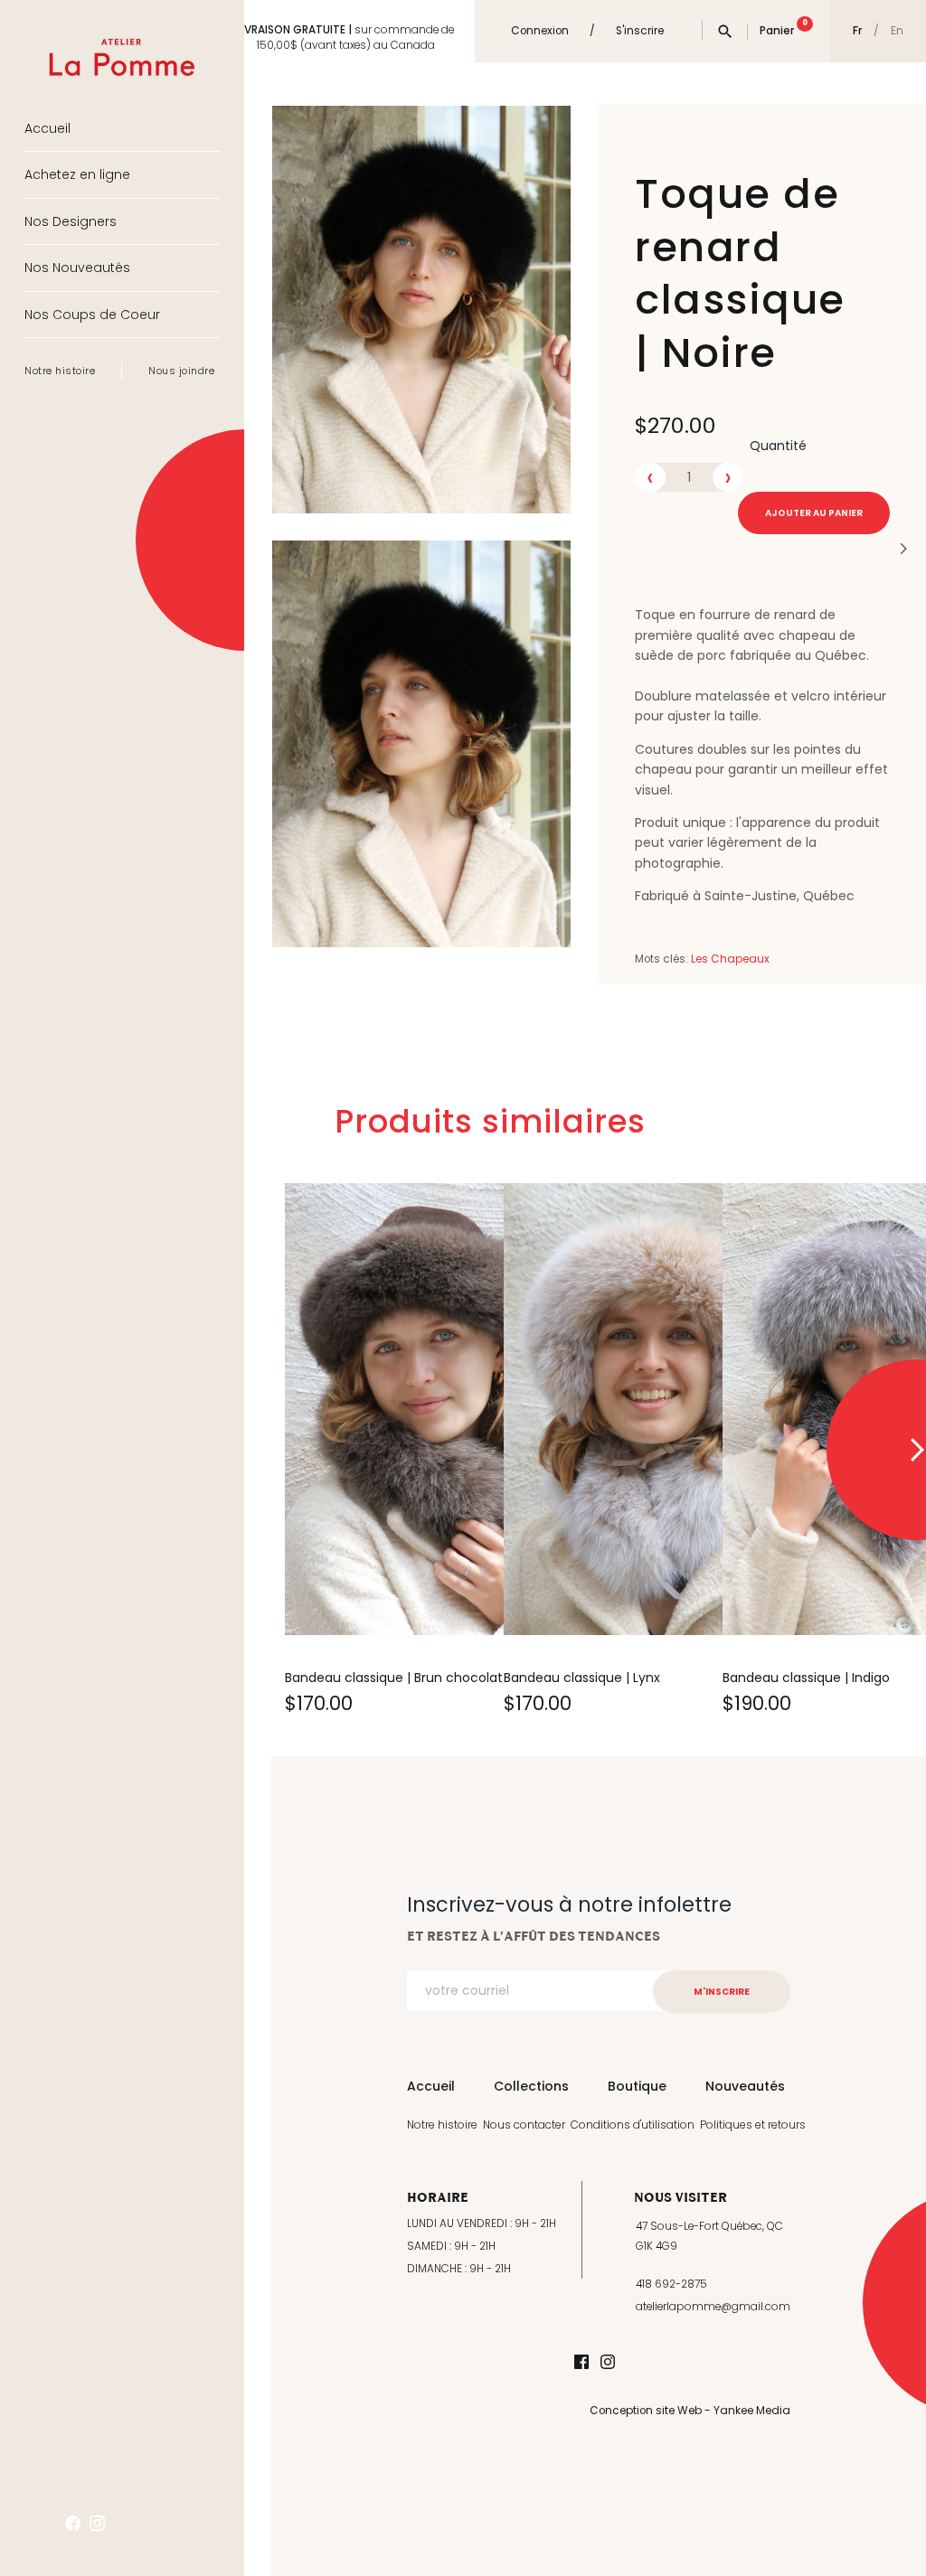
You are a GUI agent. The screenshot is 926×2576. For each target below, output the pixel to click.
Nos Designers (71, 221)
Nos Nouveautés (77, 268)
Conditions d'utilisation (633, 2125)
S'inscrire (640, 31)
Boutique (637, 2086)
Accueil (47, 128)
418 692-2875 (671, 2284)
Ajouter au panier (814, 513)
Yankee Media (752, 2411)
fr (857, 31)
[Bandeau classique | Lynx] (662, 1409)
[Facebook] (581, 2363)
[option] (381, 1450)
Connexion (540, 31)
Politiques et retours (753, 2125)
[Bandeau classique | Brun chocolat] (443, 1409)
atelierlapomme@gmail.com (713, 2307)
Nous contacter (524, 2125)
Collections (531, 2086)
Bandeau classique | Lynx (582, 1678)
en (897, 32)
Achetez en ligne (77, 174)
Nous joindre (181, 371)
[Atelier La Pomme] (122, 44)
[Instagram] (608, 2363)
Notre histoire (60, 371)
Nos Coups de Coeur (92, 315)
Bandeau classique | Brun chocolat (394, 1678)
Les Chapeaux (730, 959)
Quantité (778, 446)
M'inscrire (722, 1992)
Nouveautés (745, 2086)
